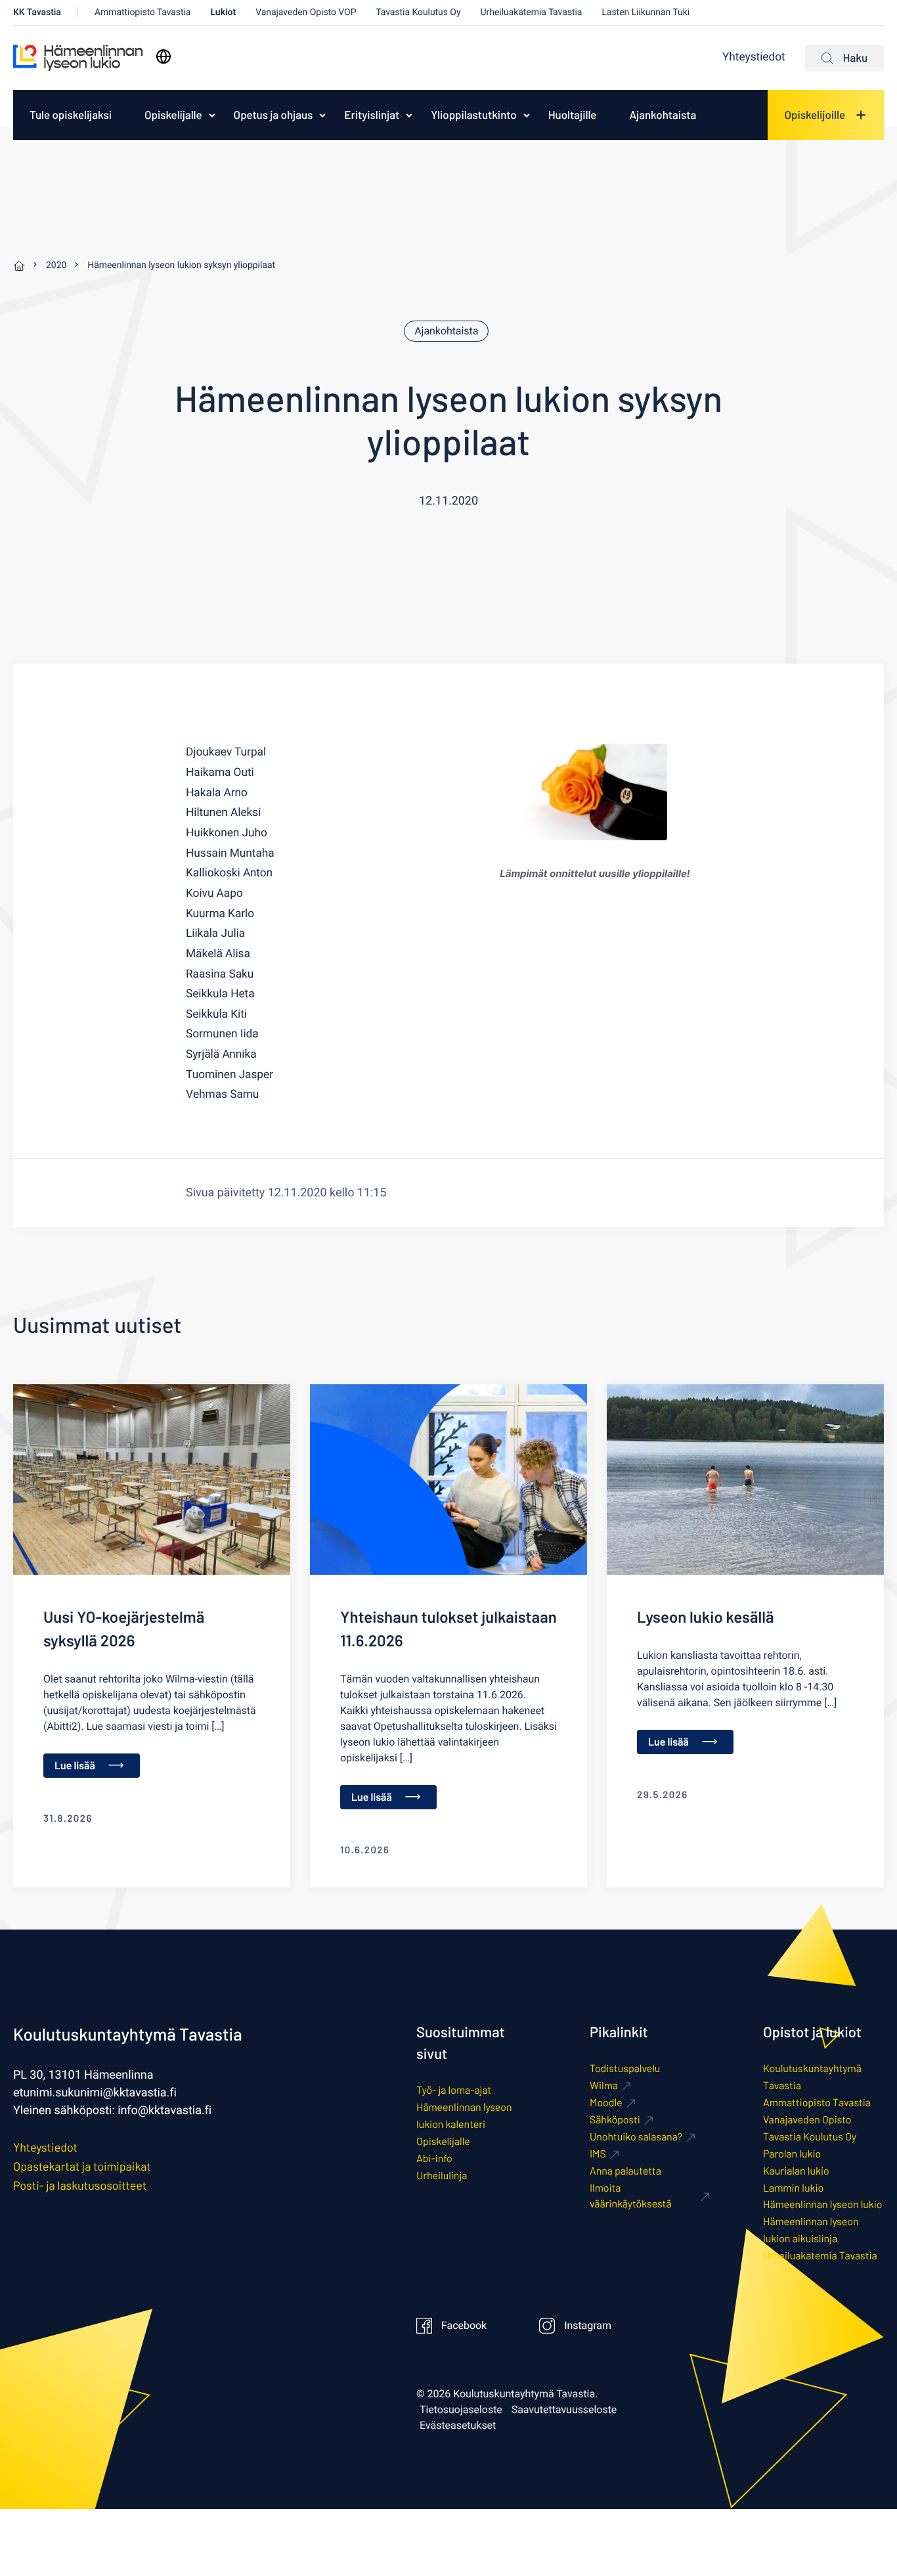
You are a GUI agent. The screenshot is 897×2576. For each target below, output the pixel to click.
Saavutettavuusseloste (564, 2410)
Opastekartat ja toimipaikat (82, 2166)
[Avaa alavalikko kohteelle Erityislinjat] (409, 115)
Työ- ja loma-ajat (454, 2090)
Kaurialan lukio (796, 2171)
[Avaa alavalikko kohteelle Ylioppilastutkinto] (527, 115)
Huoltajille (573, 115)
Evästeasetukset (458, 2426)
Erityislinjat (372, 115)
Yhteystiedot (754, 57)
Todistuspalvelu (625, 2068)
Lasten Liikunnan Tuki (645, 12)
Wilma (604, 2086)
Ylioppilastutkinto (474, 115)
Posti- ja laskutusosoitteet (80, 2185)
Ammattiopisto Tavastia (143, 12)
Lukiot (223, 12)
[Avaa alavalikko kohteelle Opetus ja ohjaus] (322, 115)
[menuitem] (71, 115)
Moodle (606, 2103)
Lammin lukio (793, 2188)
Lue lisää (75, 1766)
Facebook (464, 2326)
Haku (855, 58)
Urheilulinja (442, 2176)
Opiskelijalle (173, 115)
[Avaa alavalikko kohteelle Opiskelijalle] (212, 115)
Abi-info (434, 2158)
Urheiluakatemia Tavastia (532, 12)
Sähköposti (615, 2120)
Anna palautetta (625, 2171)
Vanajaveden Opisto (807, 2120)
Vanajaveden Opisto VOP (306, 12)
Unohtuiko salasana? (636, 2137)
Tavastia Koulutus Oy (418, 12)
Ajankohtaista (663, 115)
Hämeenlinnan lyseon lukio (823, 2204)
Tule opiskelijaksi (71, 115)
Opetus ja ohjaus (273, 115)
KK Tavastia (37, 12)
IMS (598, 2154)
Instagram (588, 2326)
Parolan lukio (792, 2154)
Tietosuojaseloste (461, 2410)
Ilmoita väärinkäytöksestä (631, 2196)
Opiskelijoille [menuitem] (815, 115)
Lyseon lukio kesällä (705, 1616)
